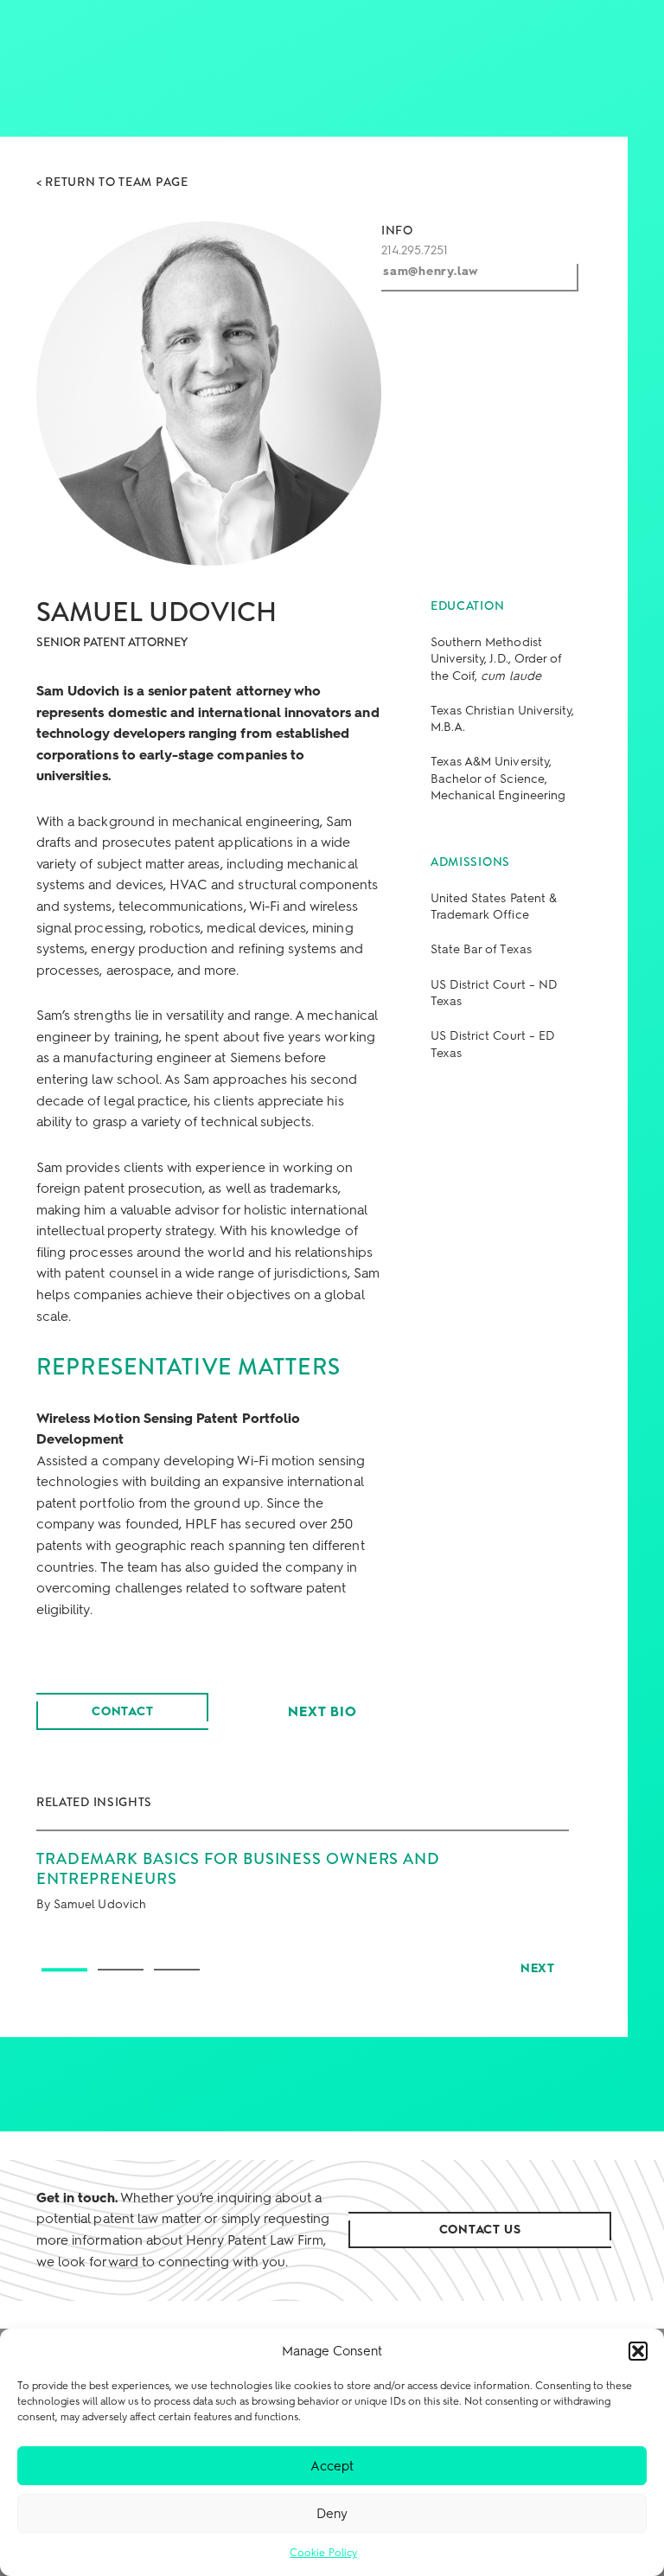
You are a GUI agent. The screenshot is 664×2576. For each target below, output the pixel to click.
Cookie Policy (323, 2553)
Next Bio (322, 1711)
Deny (332, 2514)
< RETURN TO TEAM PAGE (112, 182)
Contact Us (480, 2230)
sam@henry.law (431, 271)
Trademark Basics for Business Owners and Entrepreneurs (238, 1868)
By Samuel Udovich (91, 1904)
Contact (123, 1711)
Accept (332, 2466)
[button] (638, 2351)
